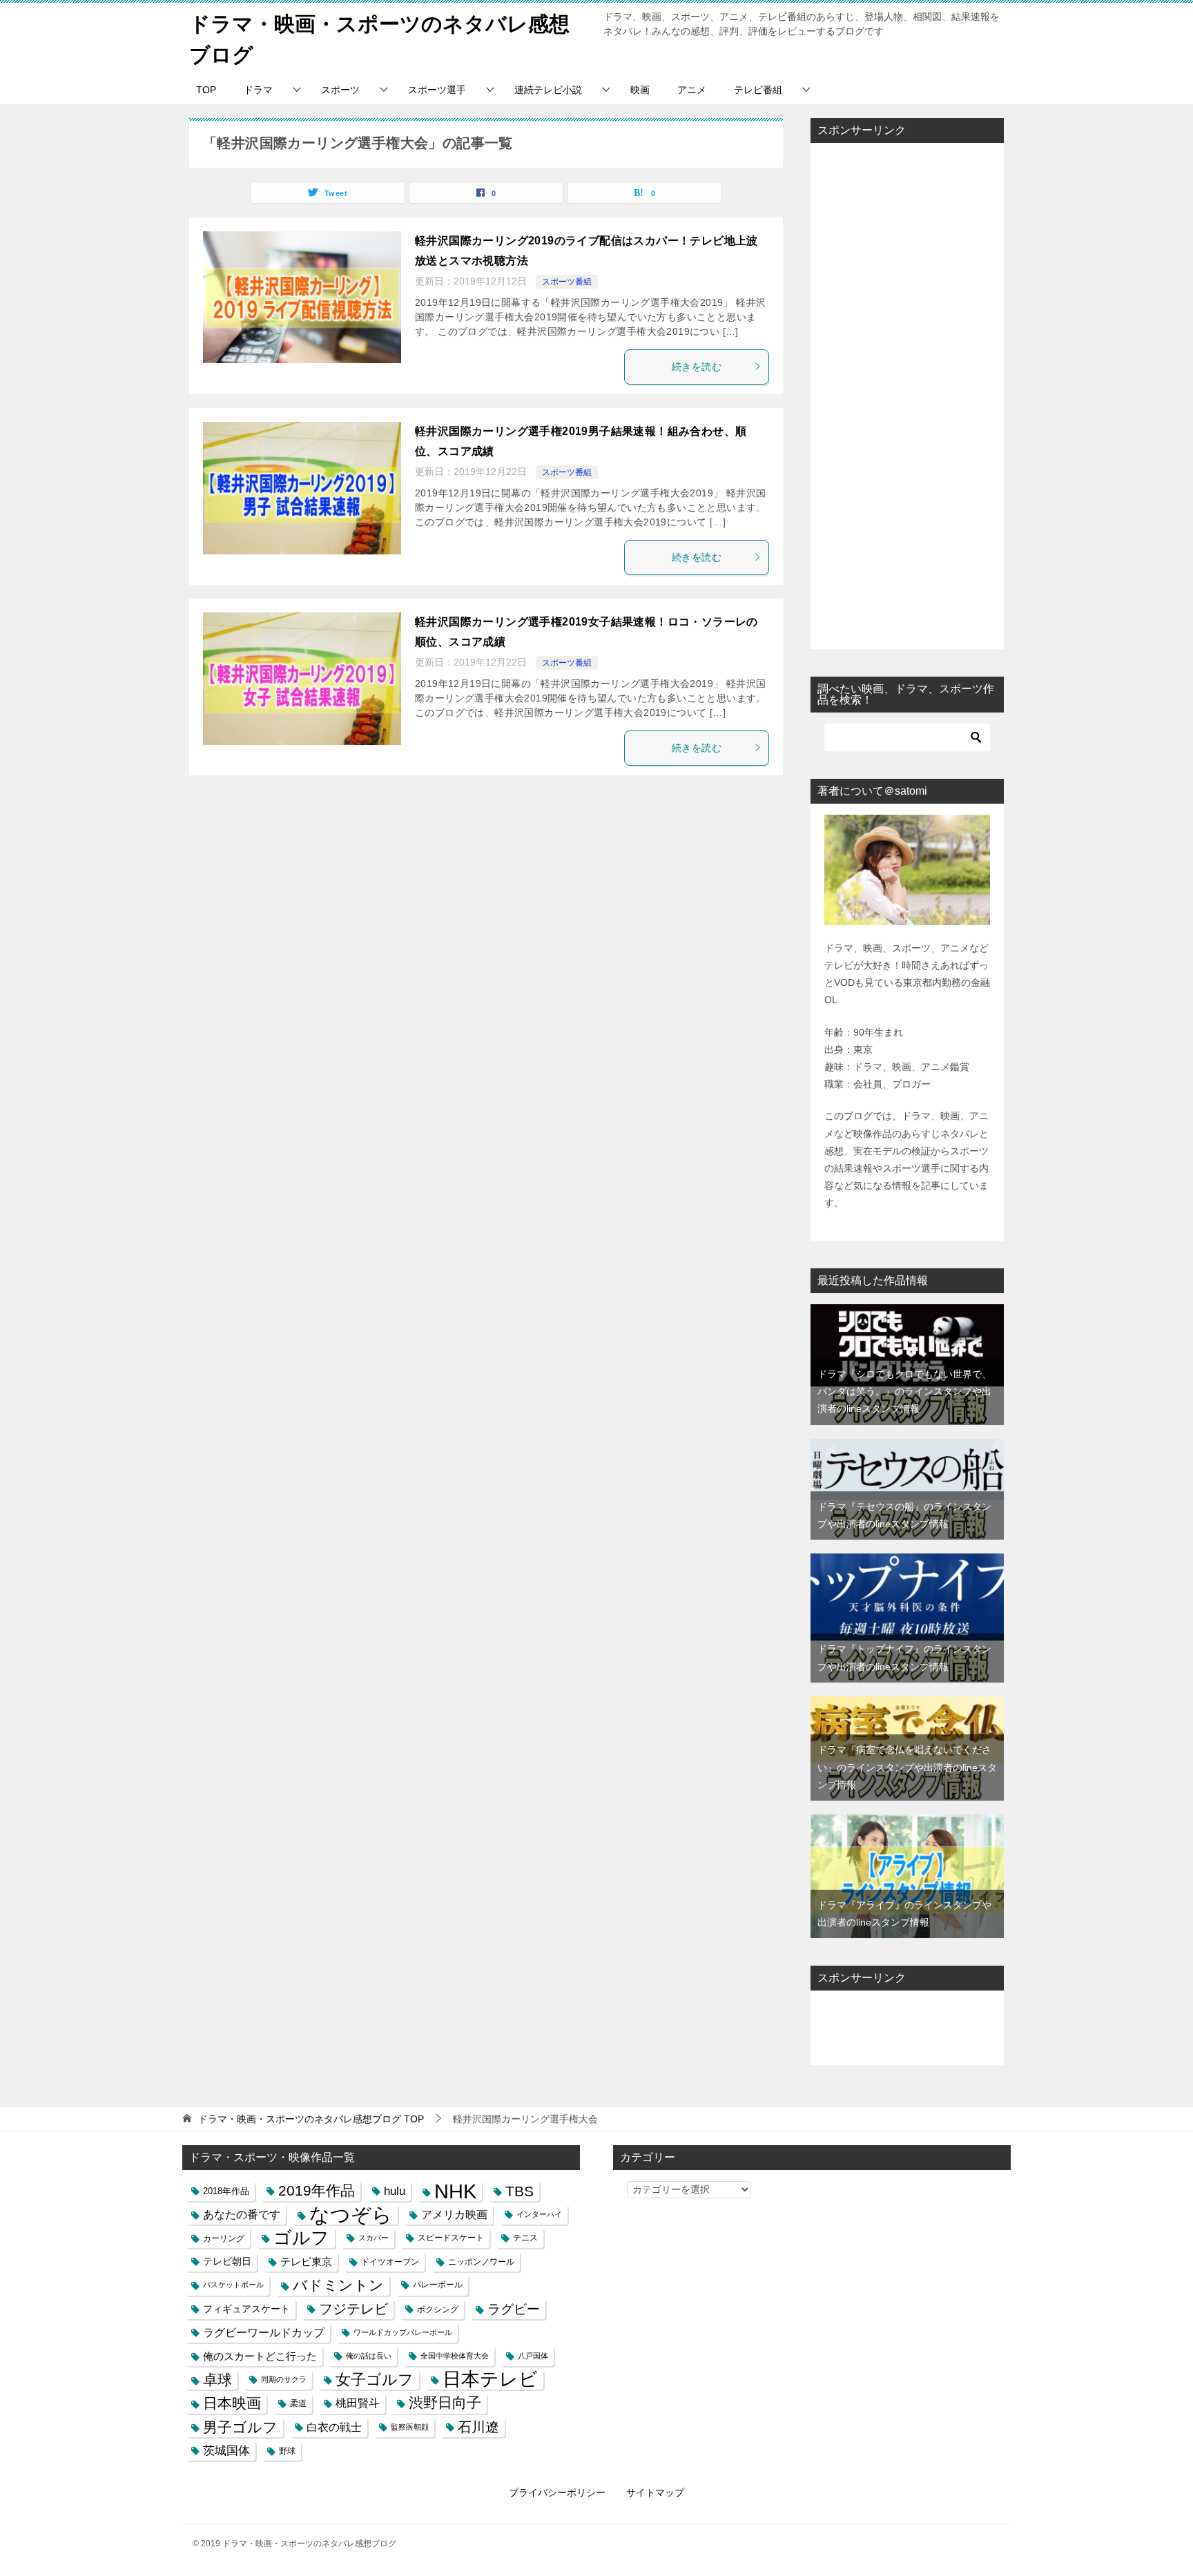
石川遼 (478, 2427)
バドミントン (338, 2285)
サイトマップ (655, 2492)
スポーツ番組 (567, 282)
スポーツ (340, 90)
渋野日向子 (445, 2403)
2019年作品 (317, 2191)
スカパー (374, 2238)
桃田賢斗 (358, 2403)
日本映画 (232, 2403)
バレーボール (438, 2285)
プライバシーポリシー (557, 2492)
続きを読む (697, 367)
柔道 (298, 2403)
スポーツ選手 (437, 90)
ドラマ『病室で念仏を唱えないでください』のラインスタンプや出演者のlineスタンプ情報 (907, 1767)
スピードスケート (451, 2238)
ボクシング (438, 2309)
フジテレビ (353, 2309)
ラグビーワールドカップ (264, 2332)
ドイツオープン (390, 2262)
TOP (206, 90)
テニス (525, 2238)
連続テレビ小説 (548, 90)
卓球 (217, 2380)
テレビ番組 (758, 90)
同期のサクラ (284, 2379)
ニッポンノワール (481, 2262)
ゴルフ (301, 2238)
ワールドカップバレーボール (403, 2332)
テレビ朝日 (227, 2261)
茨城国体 (226, 2450)
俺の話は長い (369, 2356)
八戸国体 (533, 2356)
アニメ (692, 90)
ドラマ (258, 90)
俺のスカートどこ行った (260, 2356)
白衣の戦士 (334, 2427)
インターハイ (539, 2214)
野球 (287, 2451)
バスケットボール (233, 2285)
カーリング (224, 2238)
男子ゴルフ (240, 2427)
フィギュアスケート (246, 2309)
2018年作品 (226, 2191)
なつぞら (351, 2215)
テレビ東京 (306, 2262)
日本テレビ (490, 2380)
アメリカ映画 (454, 2215)
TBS (520, 2191)
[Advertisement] (907, 396)
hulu (395, 2191)
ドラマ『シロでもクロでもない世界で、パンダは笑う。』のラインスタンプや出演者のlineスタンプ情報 (904, 1391)
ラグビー (514, 2309)
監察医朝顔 (410, 2427)
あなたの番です (242, 2215)
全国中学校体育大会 (455, 2356)
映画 (640, 90)
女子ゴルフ (375, 2380)
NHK (455, 2191)
